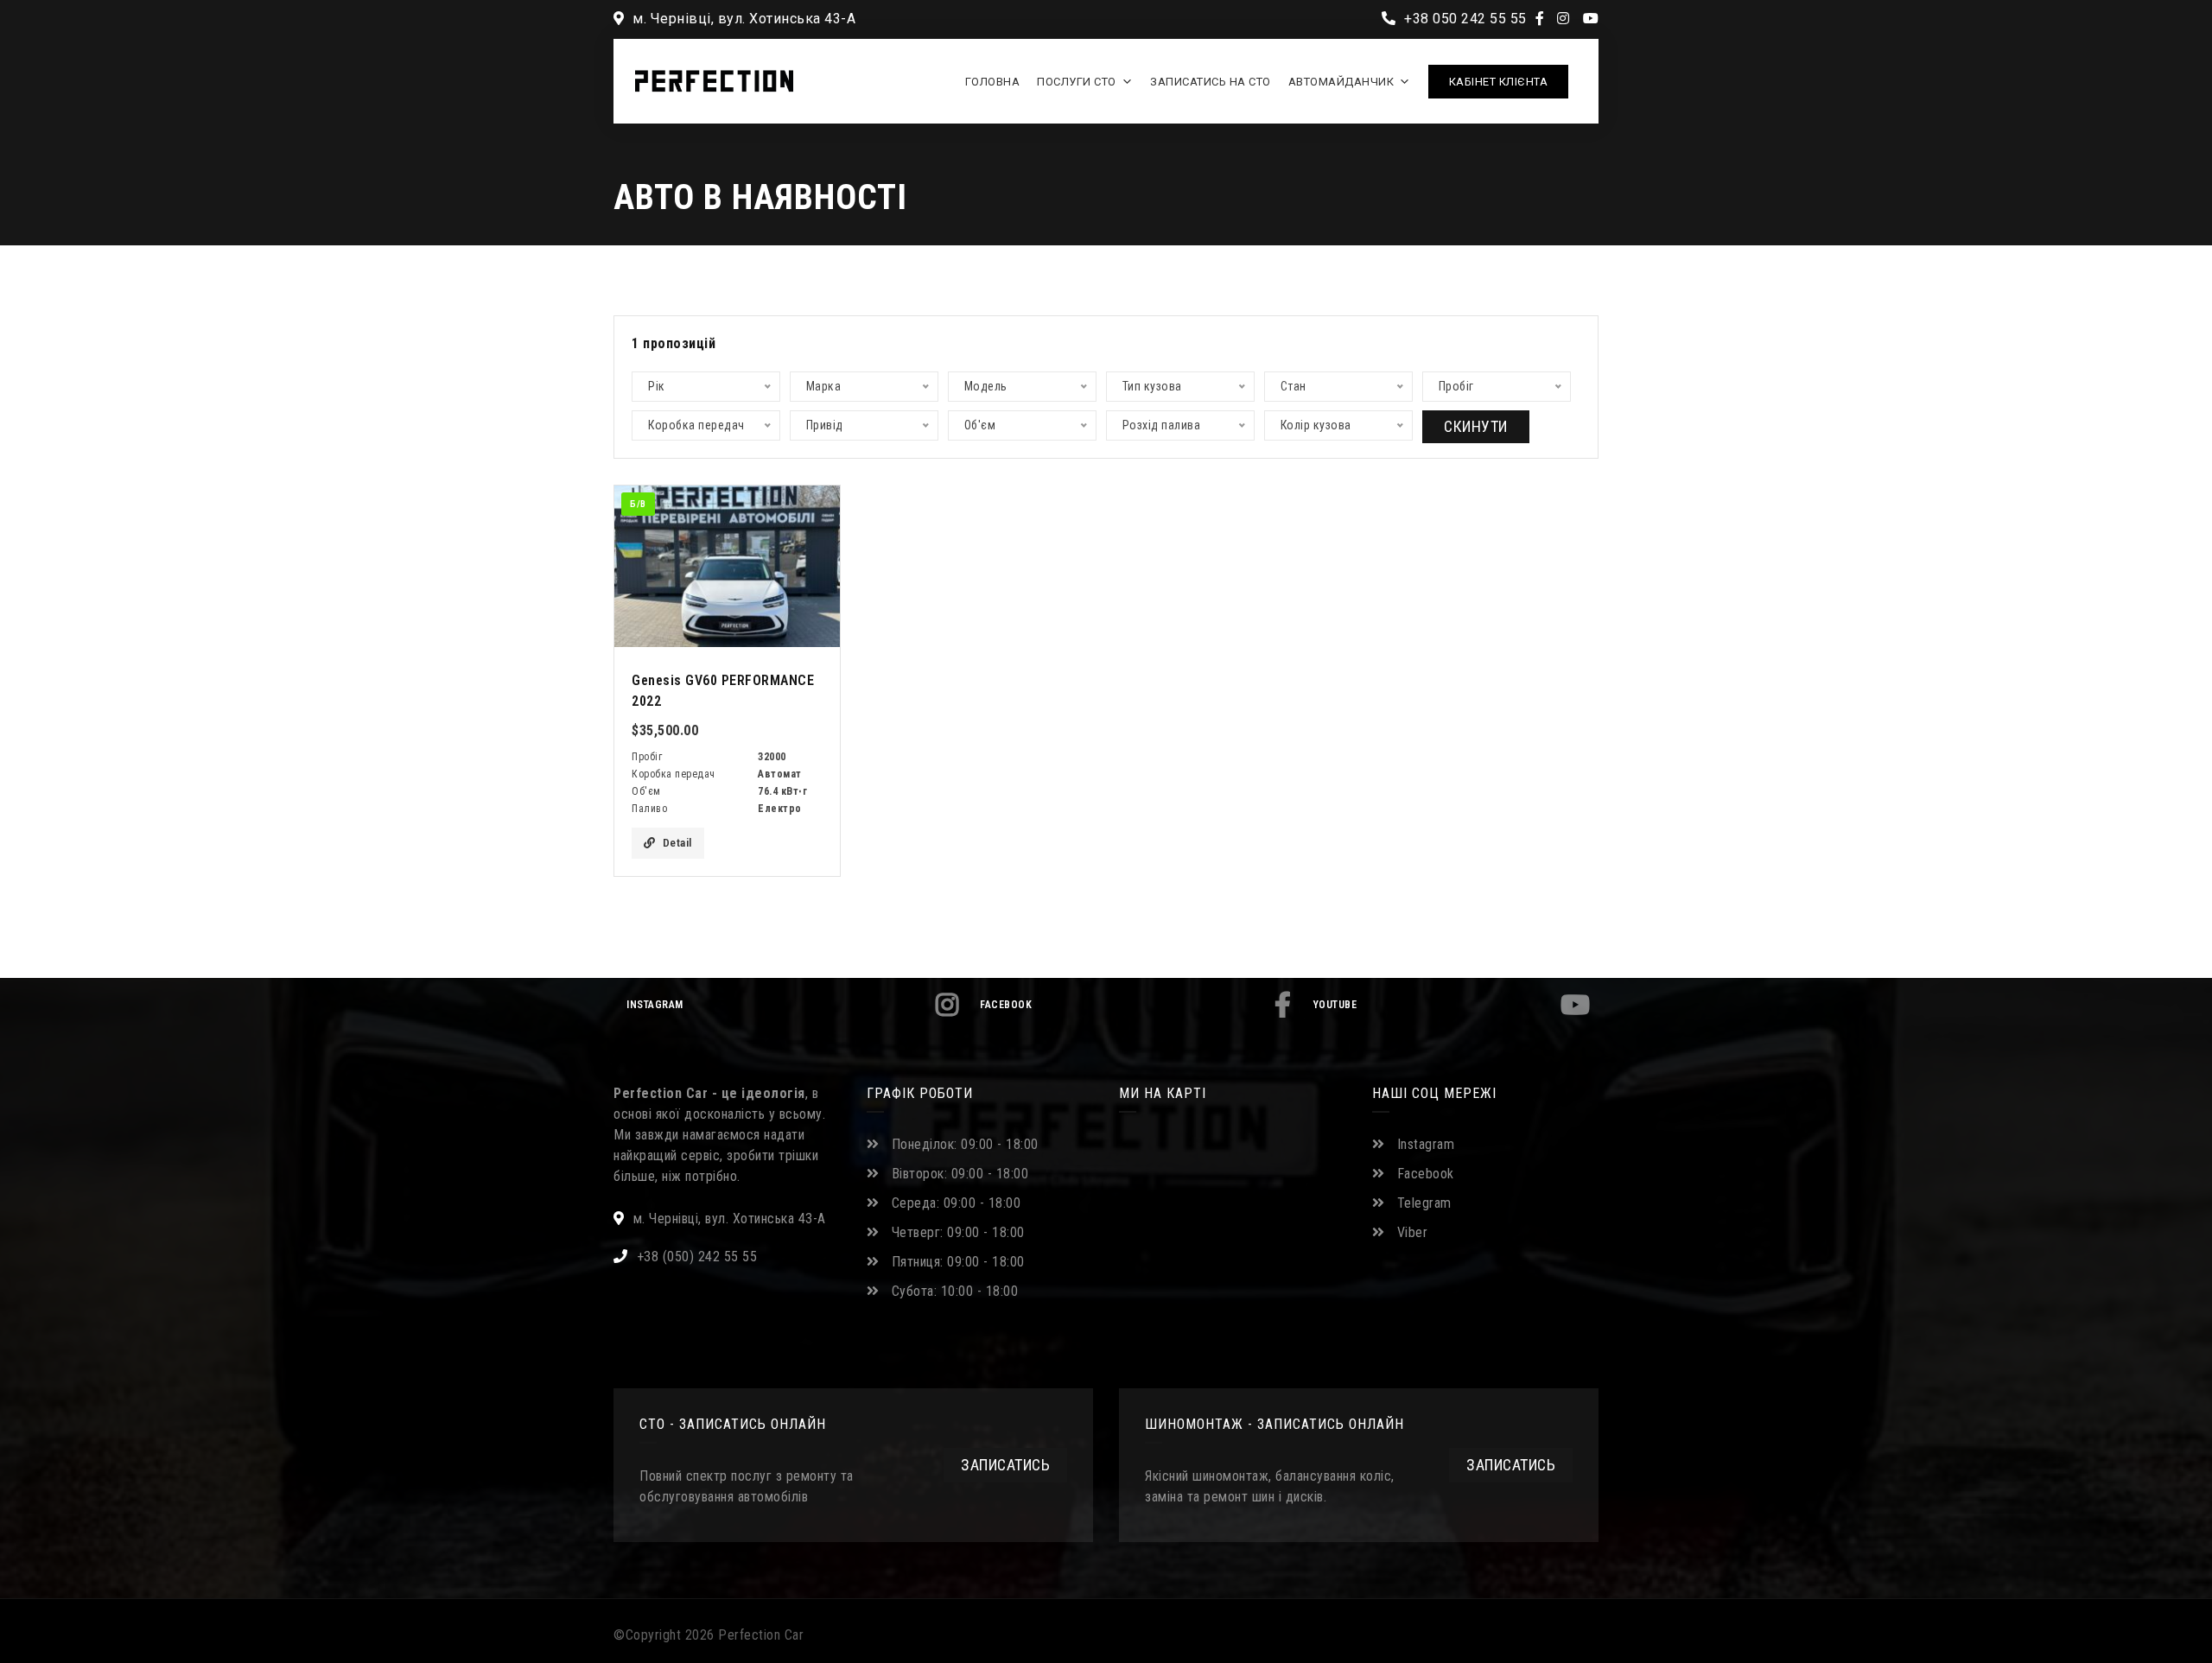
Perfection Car (761, 1635)
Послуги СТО (1077, 82)
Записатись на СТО (1211, 82)
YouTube (1335, 1005)
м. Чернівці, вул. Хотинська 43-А (742, 19)
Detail (677, 843)
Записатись (1005, 1465)
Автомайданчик (1341, 82)
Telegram (1424, 1203)
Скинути (1476, 426)
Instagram (655, 1005)
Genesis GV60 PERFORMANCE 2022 (723, 691)
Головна (993, 82)
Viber (1413, 1232)
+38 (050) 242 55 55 (697, 1257)
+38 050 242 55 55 (1464, 19)
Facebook (1006, 1005)
